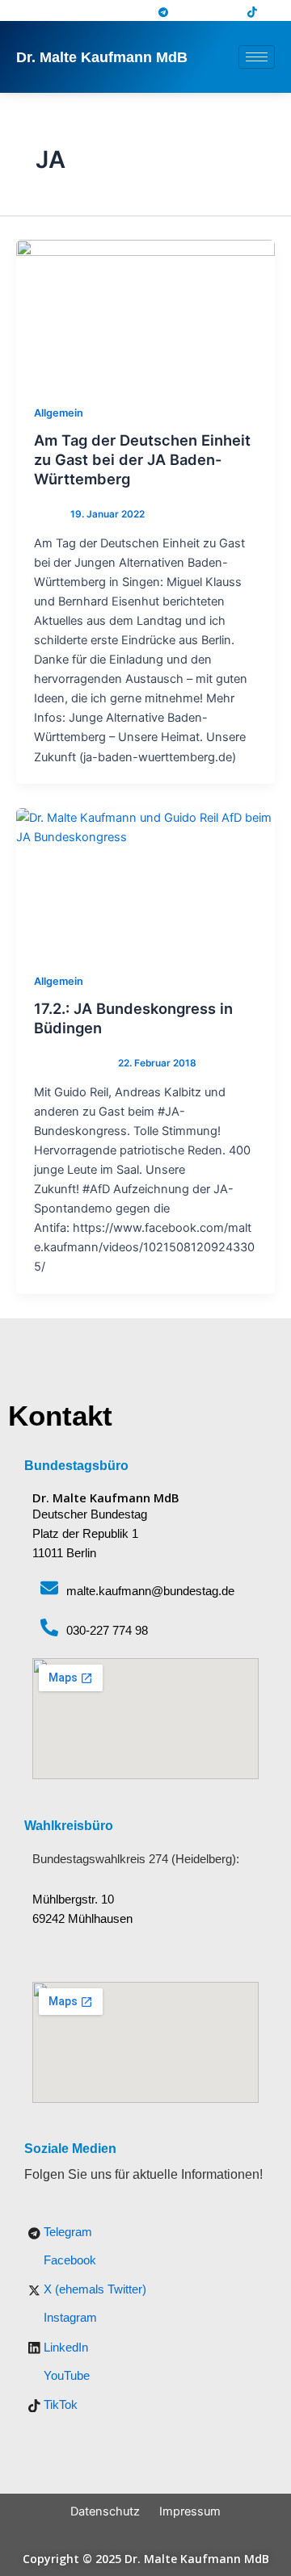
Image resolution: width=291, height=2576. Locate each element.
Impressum (190, 2511)
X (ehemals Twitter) (93, 2289)
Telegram (66, 2232)
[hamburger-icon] (257, 57)
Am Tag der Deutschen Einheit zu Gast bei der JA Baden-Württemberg (142, 459)
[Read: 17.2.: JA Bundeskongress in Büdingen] (145, 881)
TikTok (59, 2405)
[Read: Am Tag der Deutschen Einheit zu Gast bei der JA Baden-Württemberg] (145, 312)
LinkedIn (64, 2348)
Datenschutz (105, 2511)
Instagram (69, 2318)
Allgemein (59, 413)
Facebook (68, 2260)
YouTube (65, 2376)
